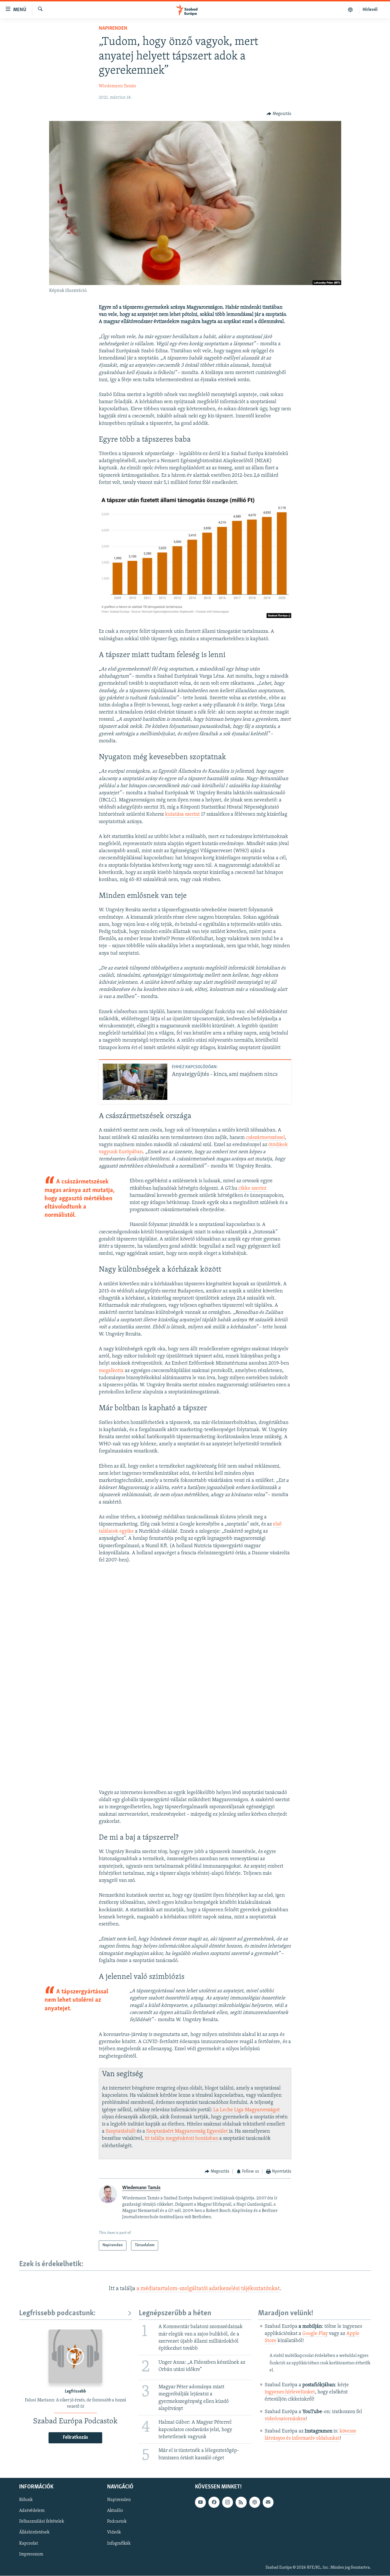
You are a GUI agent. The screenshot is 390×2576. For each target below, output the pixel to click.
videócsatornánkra (285, 2419)
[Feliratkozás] (268, 2502)
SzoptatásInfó (121, 2131)
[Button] (279, 114)
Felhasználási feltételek (42, 2522)
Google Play (315, 2334)
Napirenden (113, 29)
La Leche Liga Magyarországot (247, 2110)
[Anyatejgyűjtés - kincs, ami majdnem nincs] (135, 1082)
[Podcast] (255, 2502)
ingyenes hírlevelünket (290, 2392)
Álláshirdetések (34, 2533)
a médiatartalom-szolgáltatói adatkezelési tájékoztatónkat (208, 2289)
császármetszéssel (265, 1138)
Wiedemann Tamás (117, 86)
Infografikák (119, 2543)
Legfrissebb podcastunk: (57, 2313)
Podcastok (117, 2522)
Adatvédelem (32, 2511)
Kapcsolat (29, 2543)
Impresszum (31, 2554)
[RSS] (241, 2502)
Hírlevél (370, 10)
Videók (114, 2533)
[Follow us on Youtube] (200, 2502)
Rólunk (26, 2500)
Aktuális (115, 2511)
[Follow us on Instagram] (228, 2502)
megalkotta (111, 1371)
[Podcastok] (350, 10)
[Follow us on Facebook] (214, 2502)
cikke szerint (252, 1189)
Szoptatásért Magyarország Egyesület (187, 2131)
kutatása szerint (182, 815)
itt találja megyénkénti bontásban (181, 2139)
